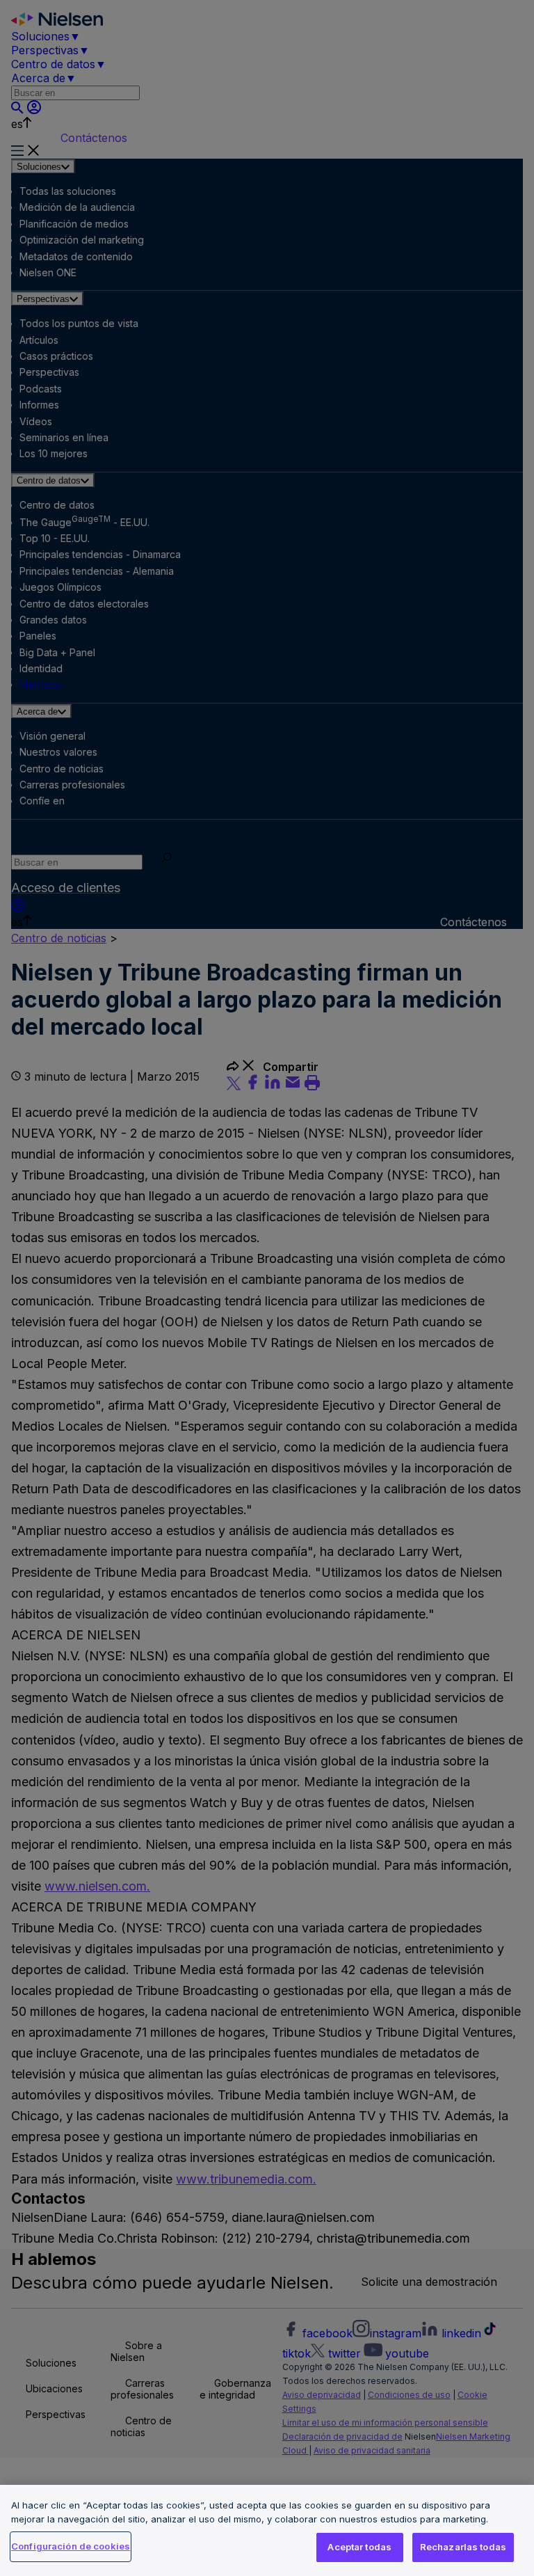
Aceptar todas (359, 2547)
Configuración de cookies (71, 2546)
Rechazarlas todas (463, 2547)
